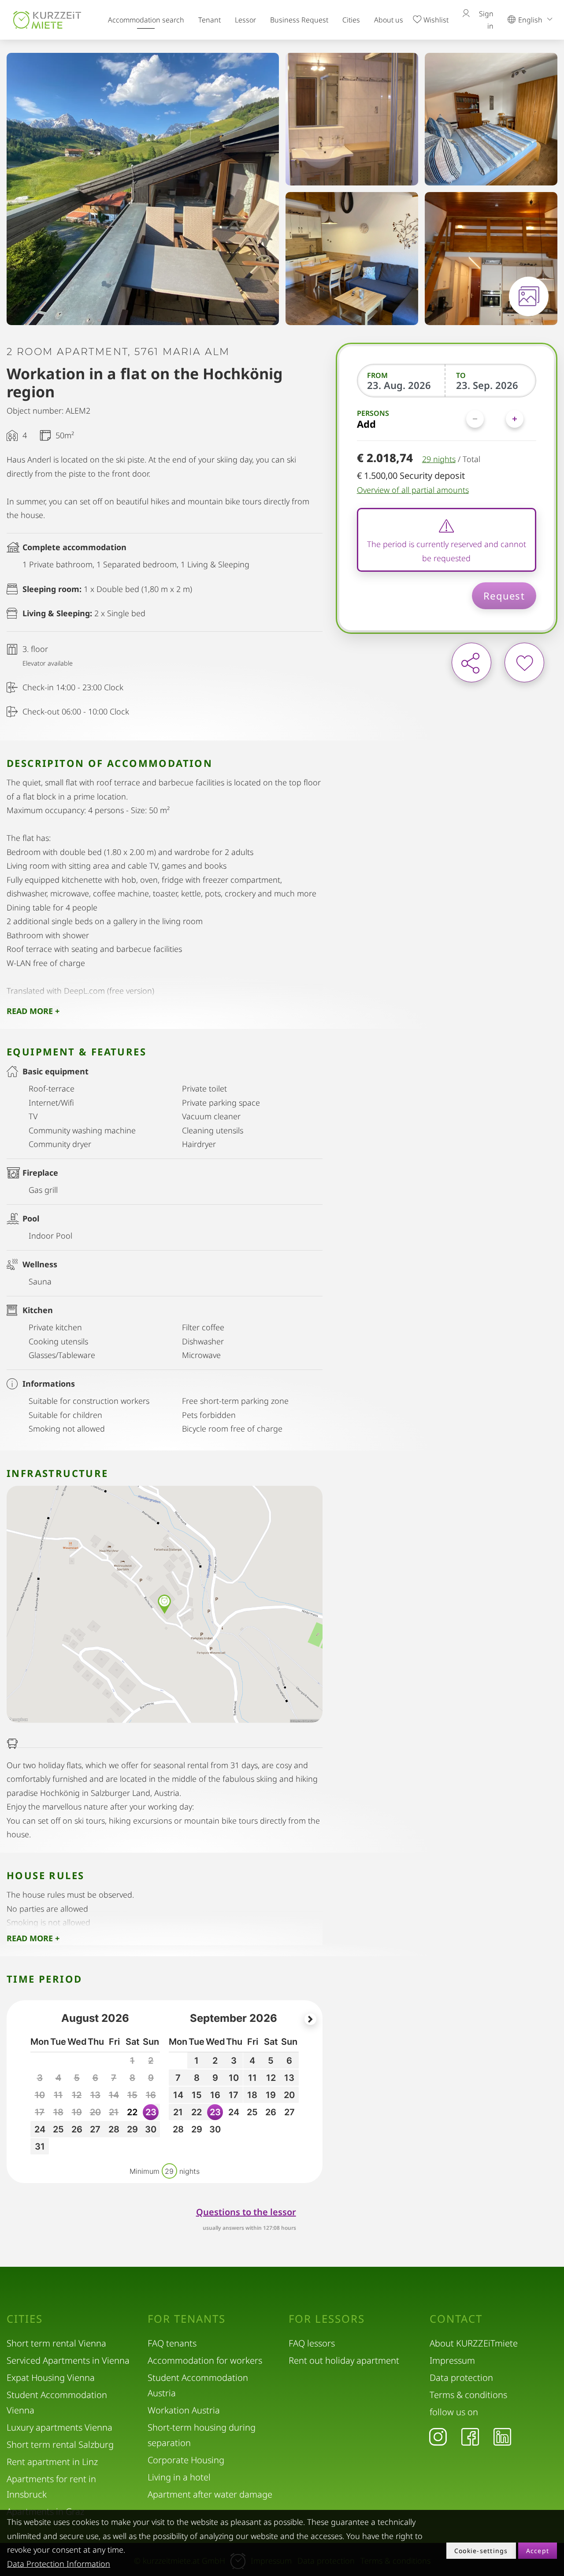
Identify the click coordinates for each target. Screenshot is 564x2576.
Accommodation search (146, 20)
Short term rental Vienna (56, 2343)
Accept (538, 2551)
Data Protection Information (59, 2564)
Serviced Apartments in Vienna (68, 2360)
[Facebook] (470, 2436)
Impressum (452, 2360)
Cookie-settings (481, 2551)
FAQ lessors (312, 2343)
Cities (351, 20)
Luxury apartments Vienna (59, 2427)
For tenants (187, 2319)
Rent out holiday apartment (344, 2360)
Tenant (210, 20)
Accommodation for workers (205, 2360)
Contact (456, 2319)
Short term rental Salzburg (60, 2445)
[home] (47, 20)
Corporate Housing (186, 2460)
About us (389, 20)
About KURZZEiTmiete (474, 2343)
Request (504, 596)
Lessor (245, 20)
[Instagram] (438, 2436)
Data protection (461, 2378)
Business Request (299, 20)
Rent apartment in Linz (52, 2462)
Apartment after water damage (210, 2494)
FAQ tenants (172, 2343)
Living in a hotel (179, 2477)
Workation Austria (184, 2410)
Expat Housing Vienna (51, 2378)
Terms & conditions (468, 2395)
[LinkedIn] (502, 2436)
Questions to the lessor (246, 2212)
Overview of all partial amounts (413, 490)
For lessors (327, 2319)
